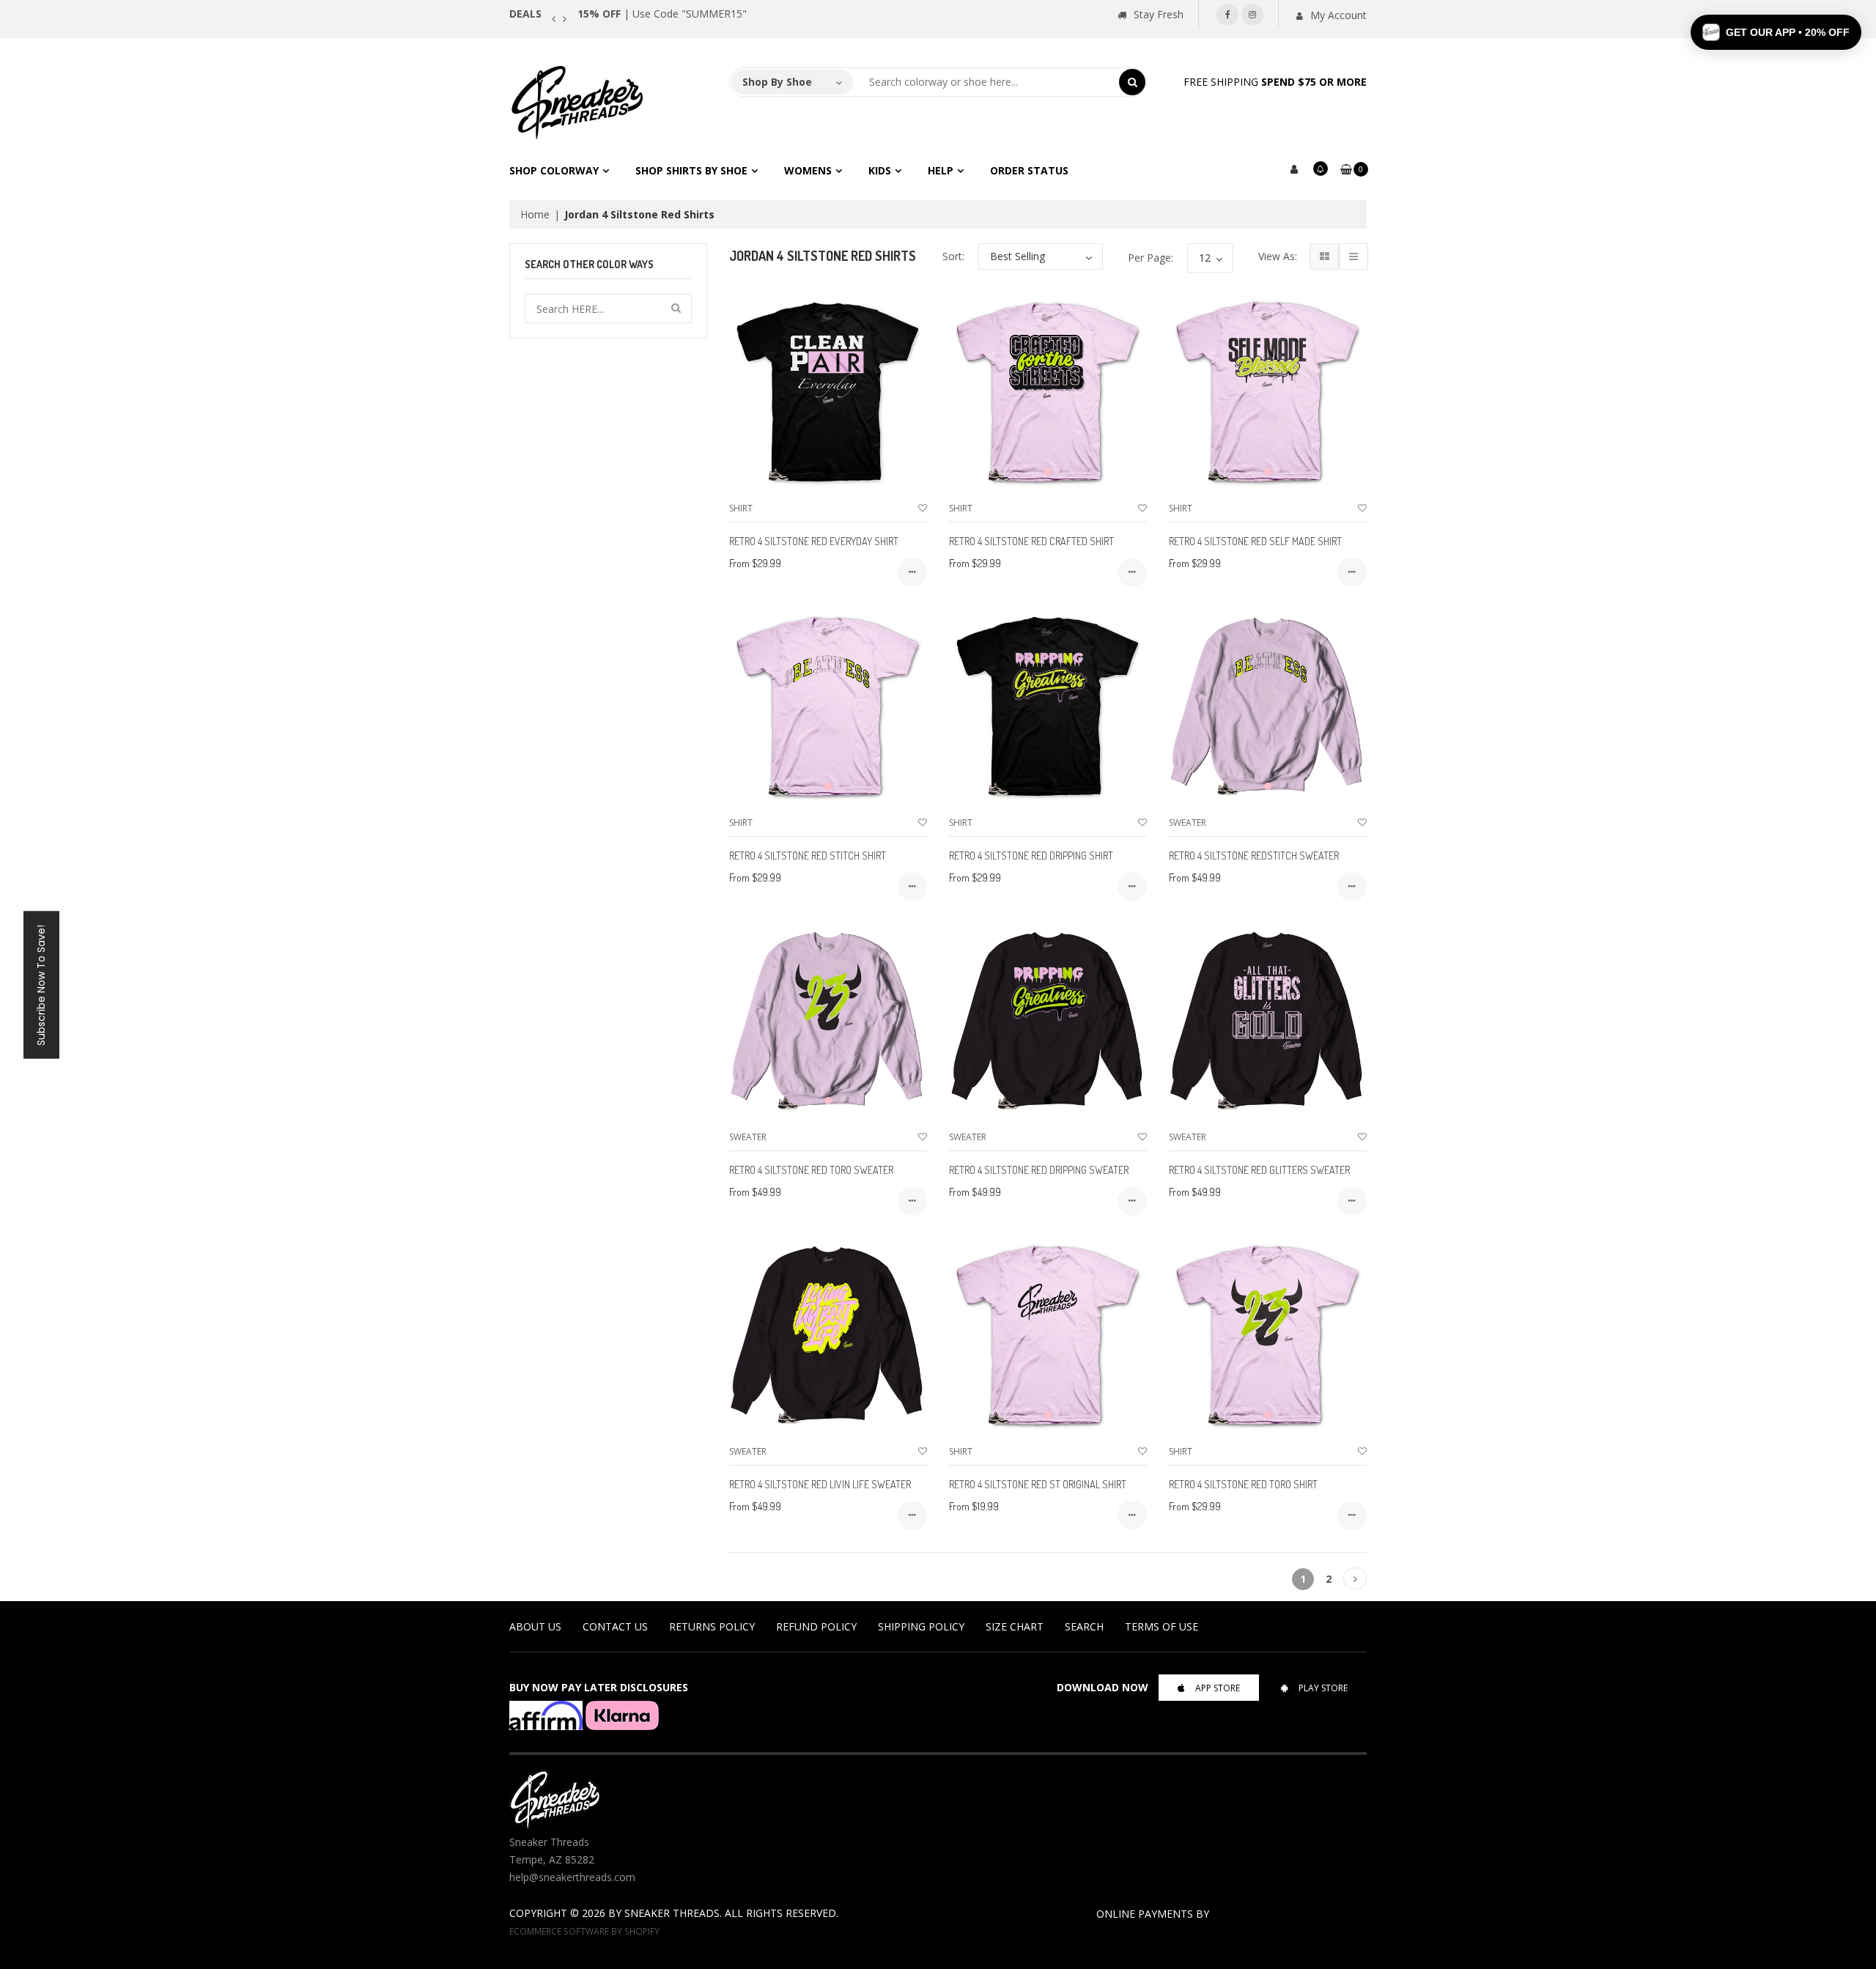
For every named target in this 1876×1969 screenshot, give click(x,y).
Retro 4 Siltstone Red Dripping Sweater (1039, 1170)
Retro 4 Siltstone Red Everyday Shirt (814, 541)
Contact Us (615, 1626)
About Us (535, 1626)
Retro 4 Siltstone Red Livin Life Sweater (820, 1484)
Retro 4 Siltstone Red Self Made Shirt (1255, 541)
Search (1084, 1626)
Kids (880, 170)
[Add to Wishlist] (923, 508)
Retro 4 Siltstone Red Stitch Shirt (808, 856)
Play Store (1323, 1688)
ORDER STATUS (1029, 170)
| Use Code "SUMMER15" (662, 14)
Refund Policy (816, 1626)
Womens (808, 170)
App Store (1218, 1688)
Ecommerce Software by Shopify (584, 1931)
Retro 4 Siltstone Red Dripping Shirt (1031, 856)
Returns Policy (712, 1626)
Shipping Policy (921, 1626)
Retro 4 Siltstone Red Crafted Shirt (1031, 541)
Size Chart (1015, 1626)
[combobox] (986, 82)
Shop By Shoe (777, 82)
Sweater (1188, 823)
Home (535, 214)
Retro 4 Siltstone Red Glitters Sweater (1259, 1170)
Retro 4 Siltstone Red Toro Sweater (811, 1170)
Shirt (741, 508)
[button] (1776, 32)
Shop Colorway (554, 170)
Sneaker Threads (672, 1913)
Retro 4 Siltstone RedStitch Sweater (1254, 856)
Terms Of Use (1162, 1626)
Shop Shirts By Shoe (691, 170)
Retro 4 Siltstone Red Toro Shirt (1243, 1484)
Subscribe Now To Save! (41, 984)
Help (941, 170)
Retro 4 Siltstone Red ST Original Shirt (1038, 1484)
